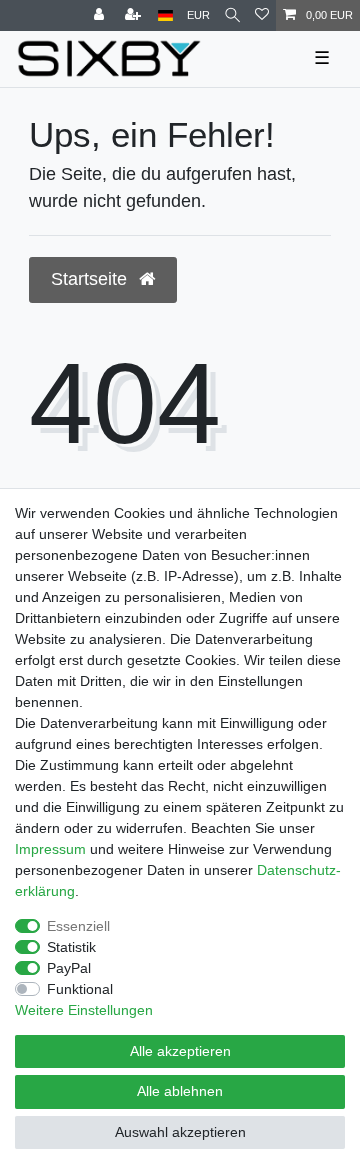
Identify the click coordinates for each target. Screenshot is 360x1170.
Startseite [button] (91, 279)
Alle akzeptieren (180, 1051)
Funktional (80, 989)
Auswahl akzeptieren (180, 1132)
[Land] (165, 15)
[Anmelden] (101, 15)
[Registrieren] (135, 15)
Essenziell (78, 926)
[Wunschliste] (262, 15)
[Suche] (232, 15)
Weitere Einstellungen (84, 1010)
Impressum (50, 849)
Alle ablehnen (180, 1091)
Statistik (71, 947)
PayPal (69, 968)
